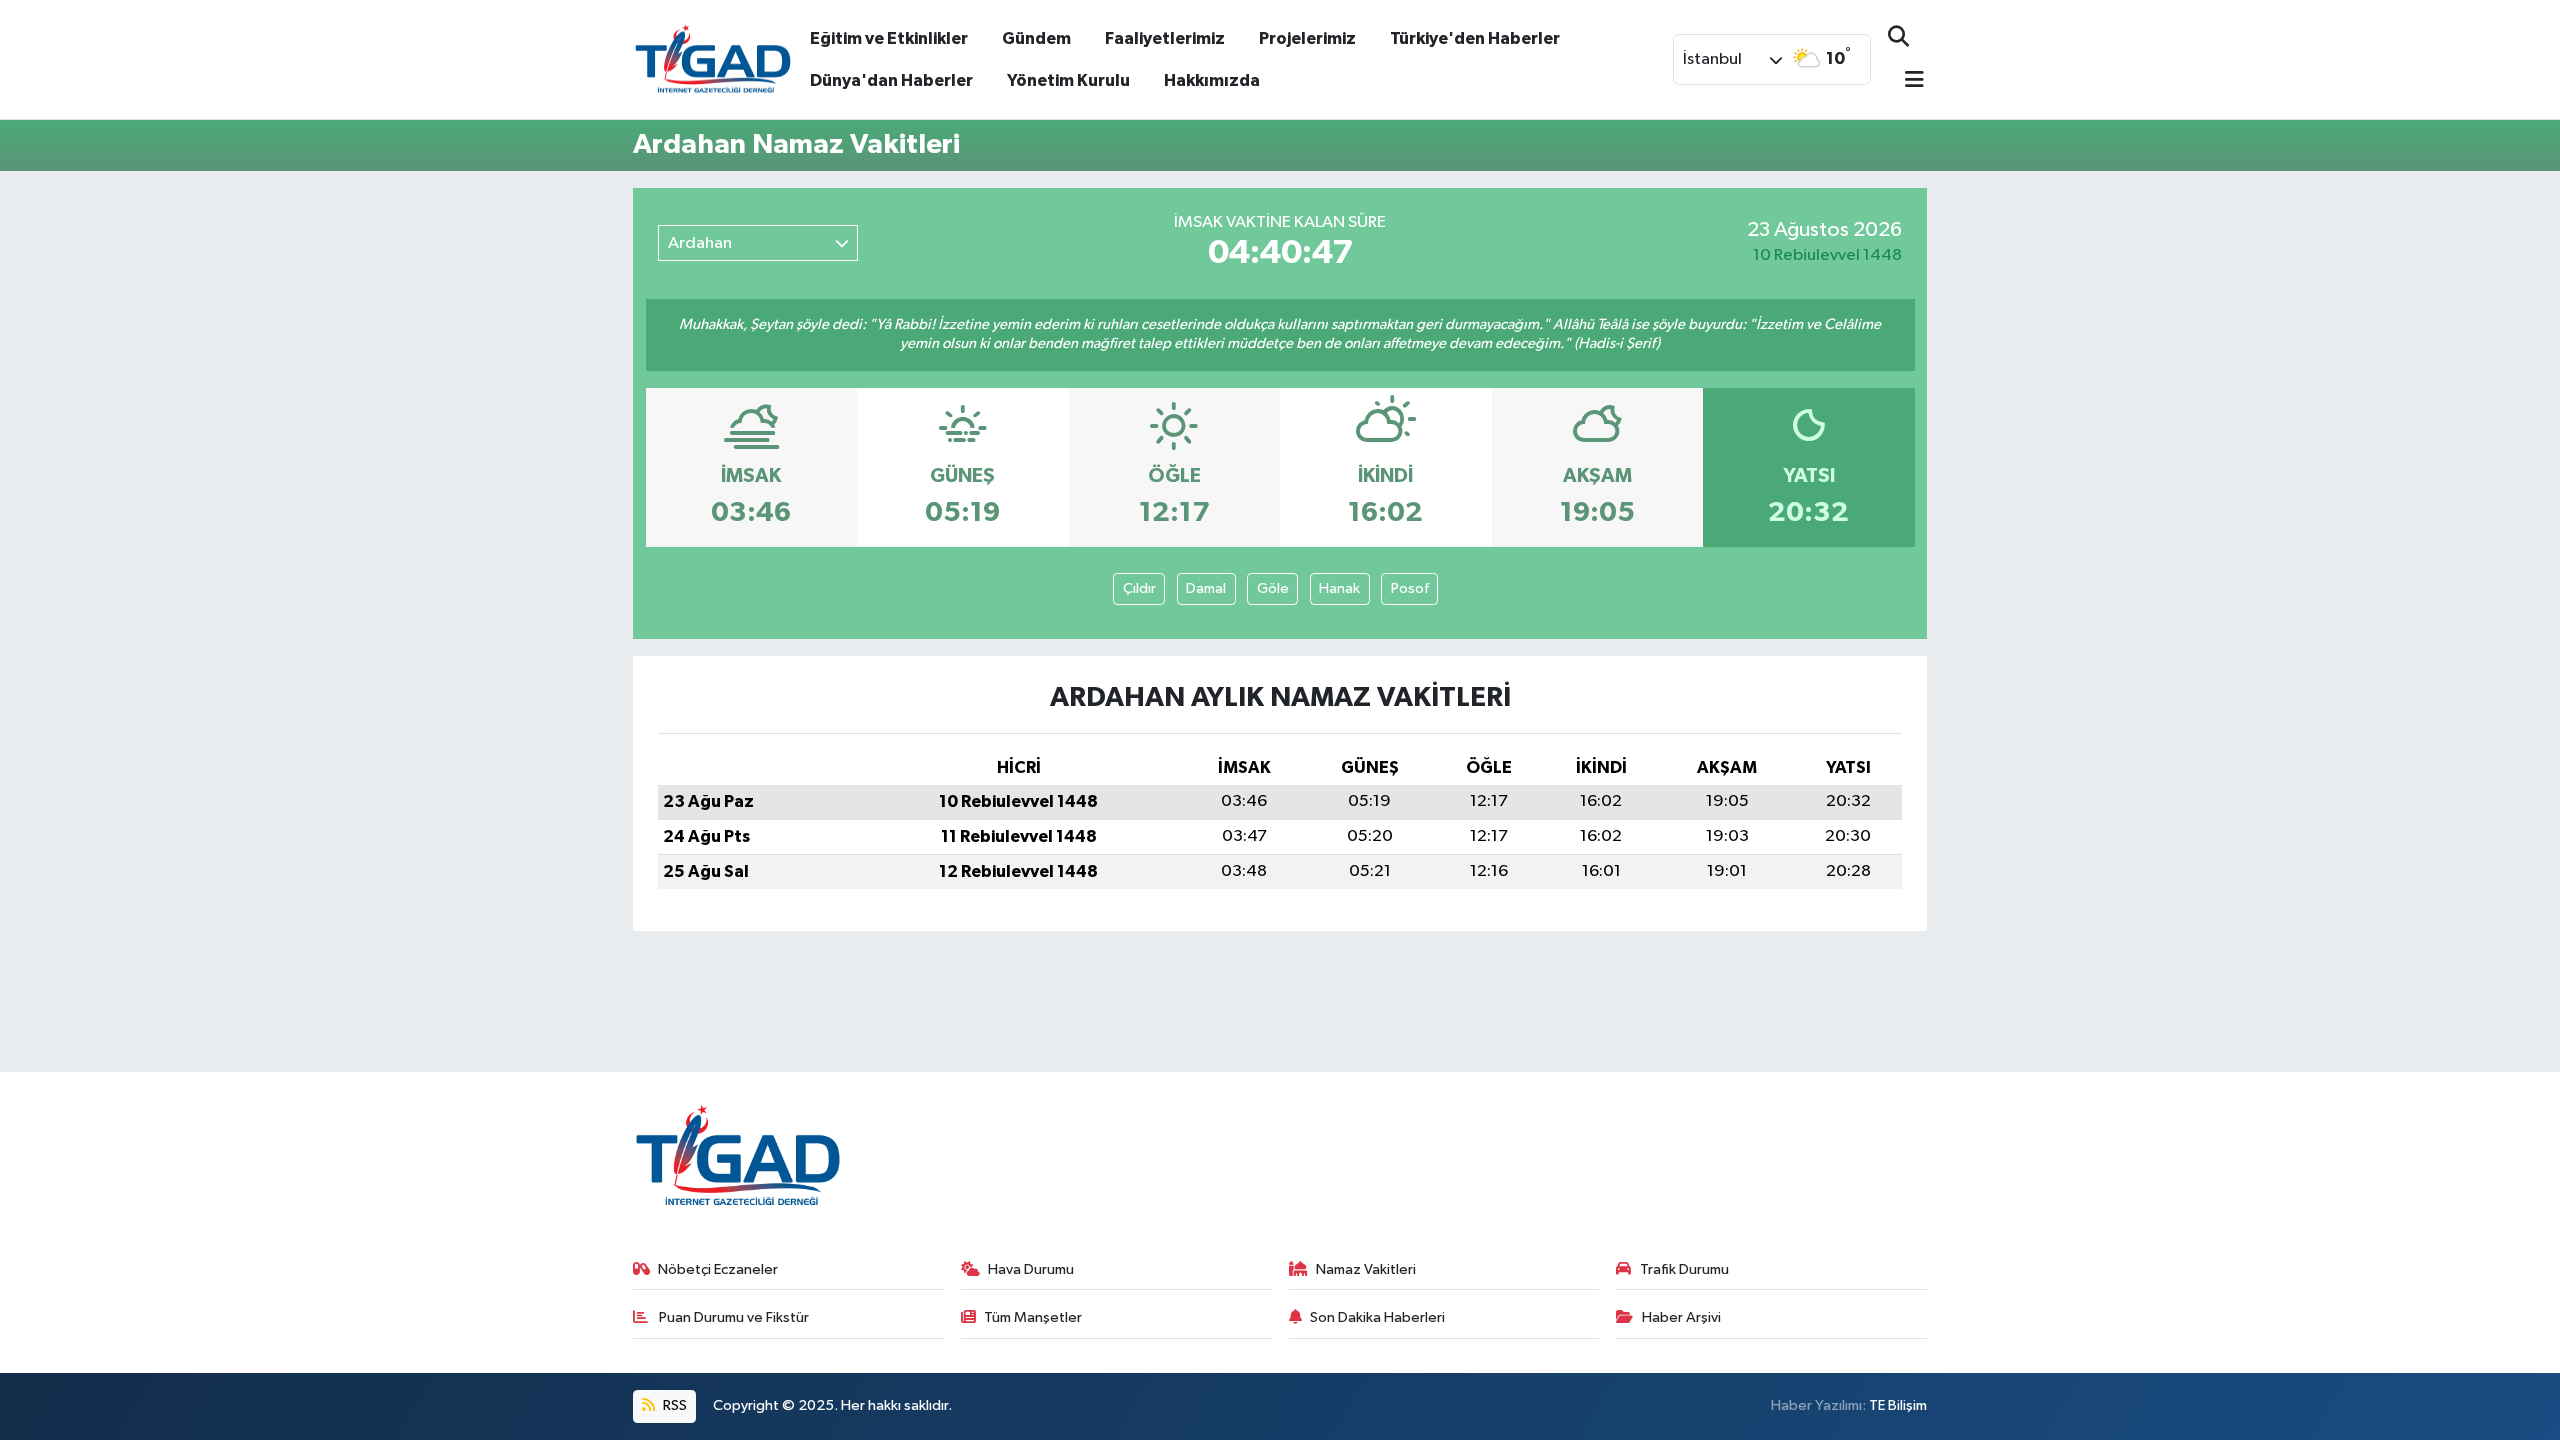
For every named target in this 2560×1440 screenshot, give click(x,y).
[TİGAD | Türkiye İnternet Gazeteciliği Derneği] (713, 58)
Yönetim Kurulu (1068, 80)
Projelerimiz (1307, 38)
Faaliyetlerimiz (1165, 38)
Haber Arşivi (1681, 1317)
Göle (1273, 588)
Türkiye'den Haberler (1475, 38)
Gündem (1036, 38)
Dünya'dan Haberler (891, 80)
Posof (1410, 588)
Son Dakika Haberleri (1377, 1317)
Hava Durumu (1031, 1269)
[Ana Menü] (1906, 81)
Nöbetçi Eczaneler (718, 1269)
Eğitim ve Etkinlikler (889, 38)
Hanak (1339, 588)
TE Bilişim (1898, 1405)
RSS (673, 1405)
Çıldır (1139, 588)
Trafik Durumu (1684, 1269)
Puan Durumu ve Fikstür (732, 1317)
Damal (1206, 588)
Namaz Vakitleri (1366, 1269)
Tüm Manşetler (1033, 1317)
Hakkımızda (1212, 80)
